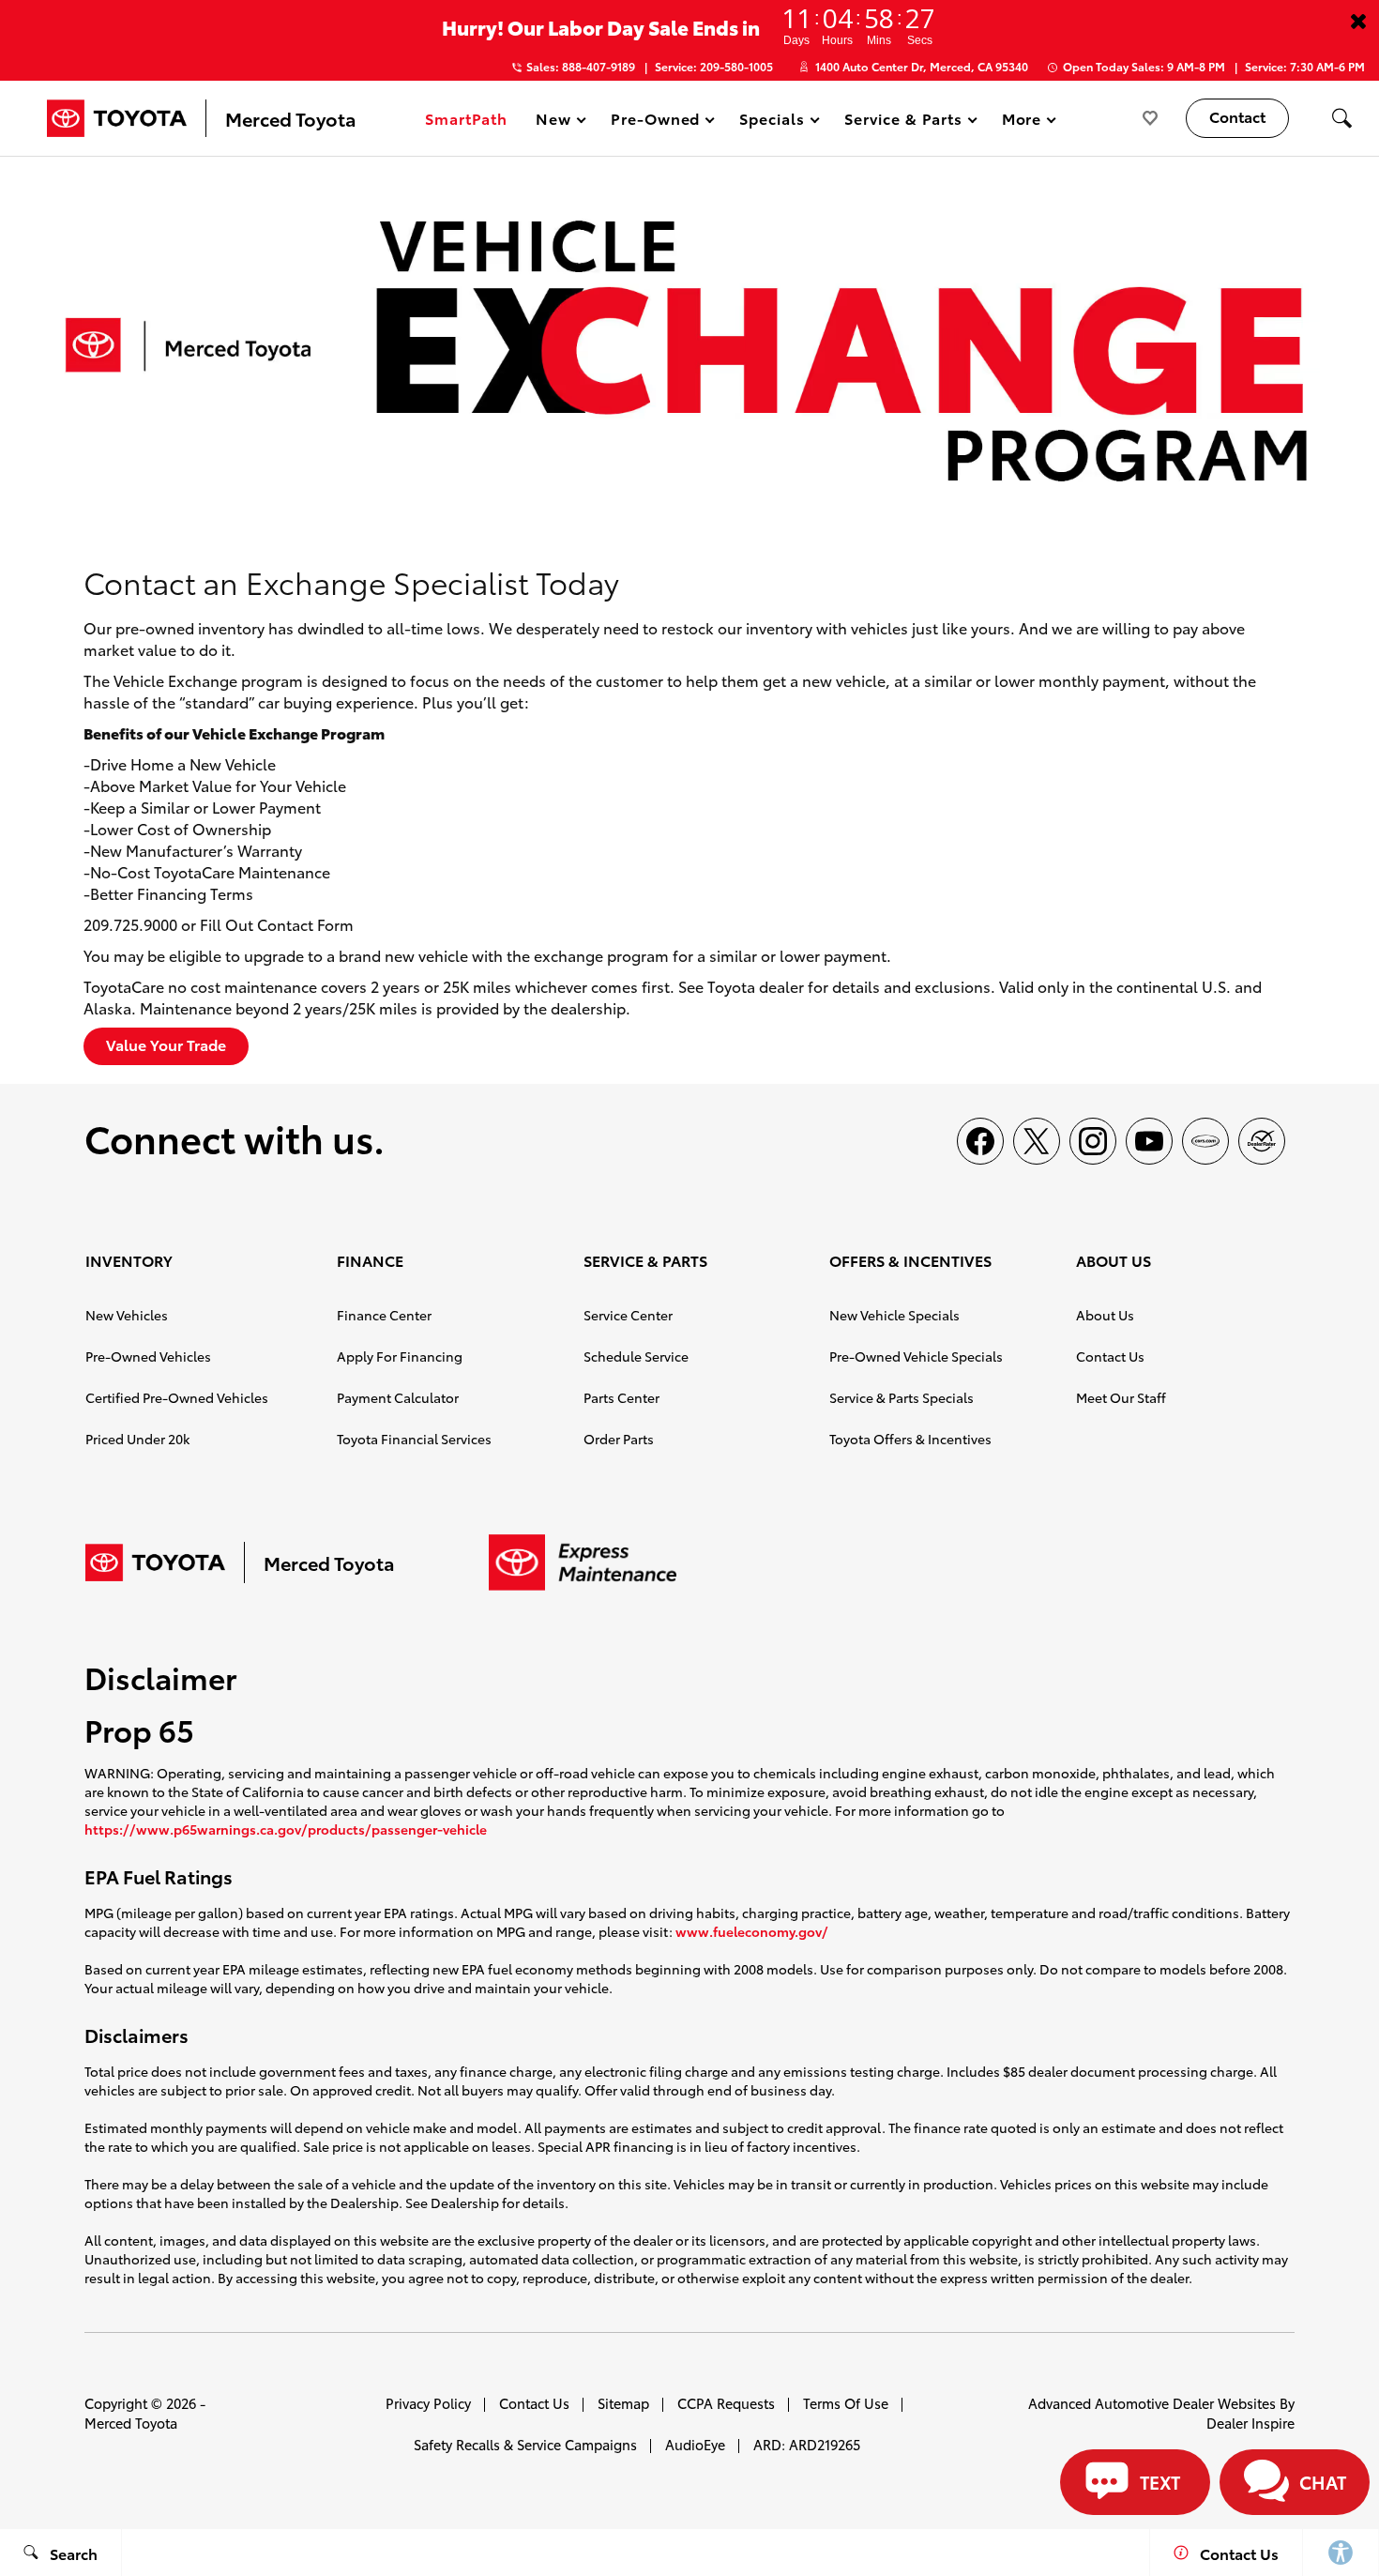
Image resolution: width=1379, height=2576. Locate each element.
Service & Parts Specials (902, 1397)
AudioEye (695, 2444)
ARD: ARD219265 (807, 2444)
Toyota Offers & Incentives (910, 1439)
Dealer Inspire (1250, 2423)
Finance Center (384, 1315)
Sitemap (623, 2403)
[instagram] (1093, 1141)
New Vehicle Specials (894, 1315)
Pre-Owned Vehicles (148, 1356)
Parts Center (621, 1397)
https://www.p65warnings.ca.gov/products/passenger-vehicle (286, 1829)
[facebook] (980, 1141)
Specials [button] (772, 122)
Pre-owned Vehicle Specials (916, 1356)
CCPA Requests (726, 2403)
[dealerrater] (1262, 1141)
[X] (1037, 1141)
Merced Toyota (131, 2423)
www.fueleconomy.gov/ (752, 1931)
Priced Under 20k (137, 1439)
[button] (1341, 118)
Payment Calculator (398, 1397)
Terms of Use (846, 2403)
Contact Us (1110, 1356)
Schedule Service (636, 1356)
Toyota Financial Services (414, 1439)
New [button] (556, 122)
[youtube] (1149, 1141)
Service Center (628, 1315)
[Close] (1358, 21)
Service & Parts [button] (902, 122)
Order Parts (619, 1439)
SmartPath (466, 118)
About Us (1105, 1315)
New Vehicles (127, 1315)
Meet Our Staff (1121, 1397)
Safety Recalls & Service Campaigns (525, 2444)
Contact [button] (1237, 116)
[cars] (1205, 1141)
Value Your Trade (166, 1044)
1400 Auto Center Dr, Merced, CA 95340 (922, 66)
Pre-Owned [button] (655, 122)
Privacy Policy (428, 2403)
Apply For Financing (400, 1356)
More (1023, 122)
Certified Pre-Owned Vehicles (177, 1397)
